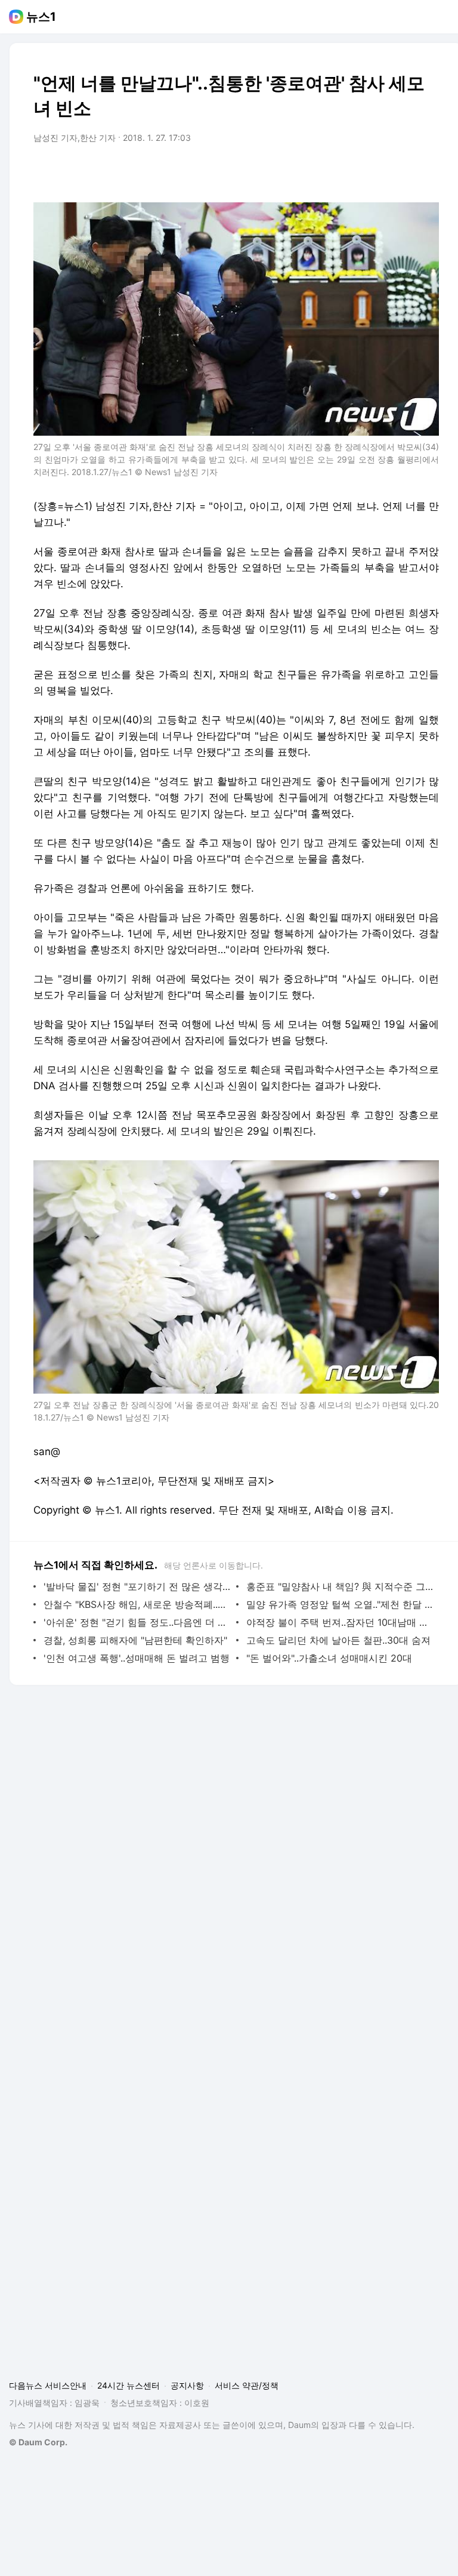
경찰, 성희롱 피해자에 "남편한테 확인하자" (135, 1640)
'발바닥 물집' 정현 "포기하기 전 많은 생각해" (137, 1586)
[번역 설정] (379, 171)
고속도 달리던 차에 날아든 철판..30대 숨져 (338, 1640)
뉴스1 (41, 17)
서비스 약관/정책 (247, 2385)
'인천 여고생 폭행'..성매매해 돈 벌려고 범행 (137, 1658)
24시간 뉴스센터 (129, 2385)
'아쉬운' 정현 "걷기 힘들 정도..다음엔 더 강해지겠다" (137, 1622)
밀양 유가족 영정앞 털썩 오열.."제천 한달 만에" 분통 (340, 1604)
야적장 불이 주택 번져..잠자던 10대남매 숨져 (340, 1622)
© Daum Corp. (38, 2442)
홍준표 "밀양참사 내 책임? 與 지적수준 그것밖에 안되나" (340, 1586)
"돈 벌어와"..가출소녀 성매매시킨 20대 (329, 1658)
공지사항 (187, 2385)
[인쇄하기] (427, 171)
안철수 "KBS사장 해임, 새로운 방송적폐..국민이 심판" (137, 1604)
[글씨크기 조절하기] (403, 171)
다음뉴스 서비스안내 (48, 2385)
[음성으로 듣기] (355, 171)
